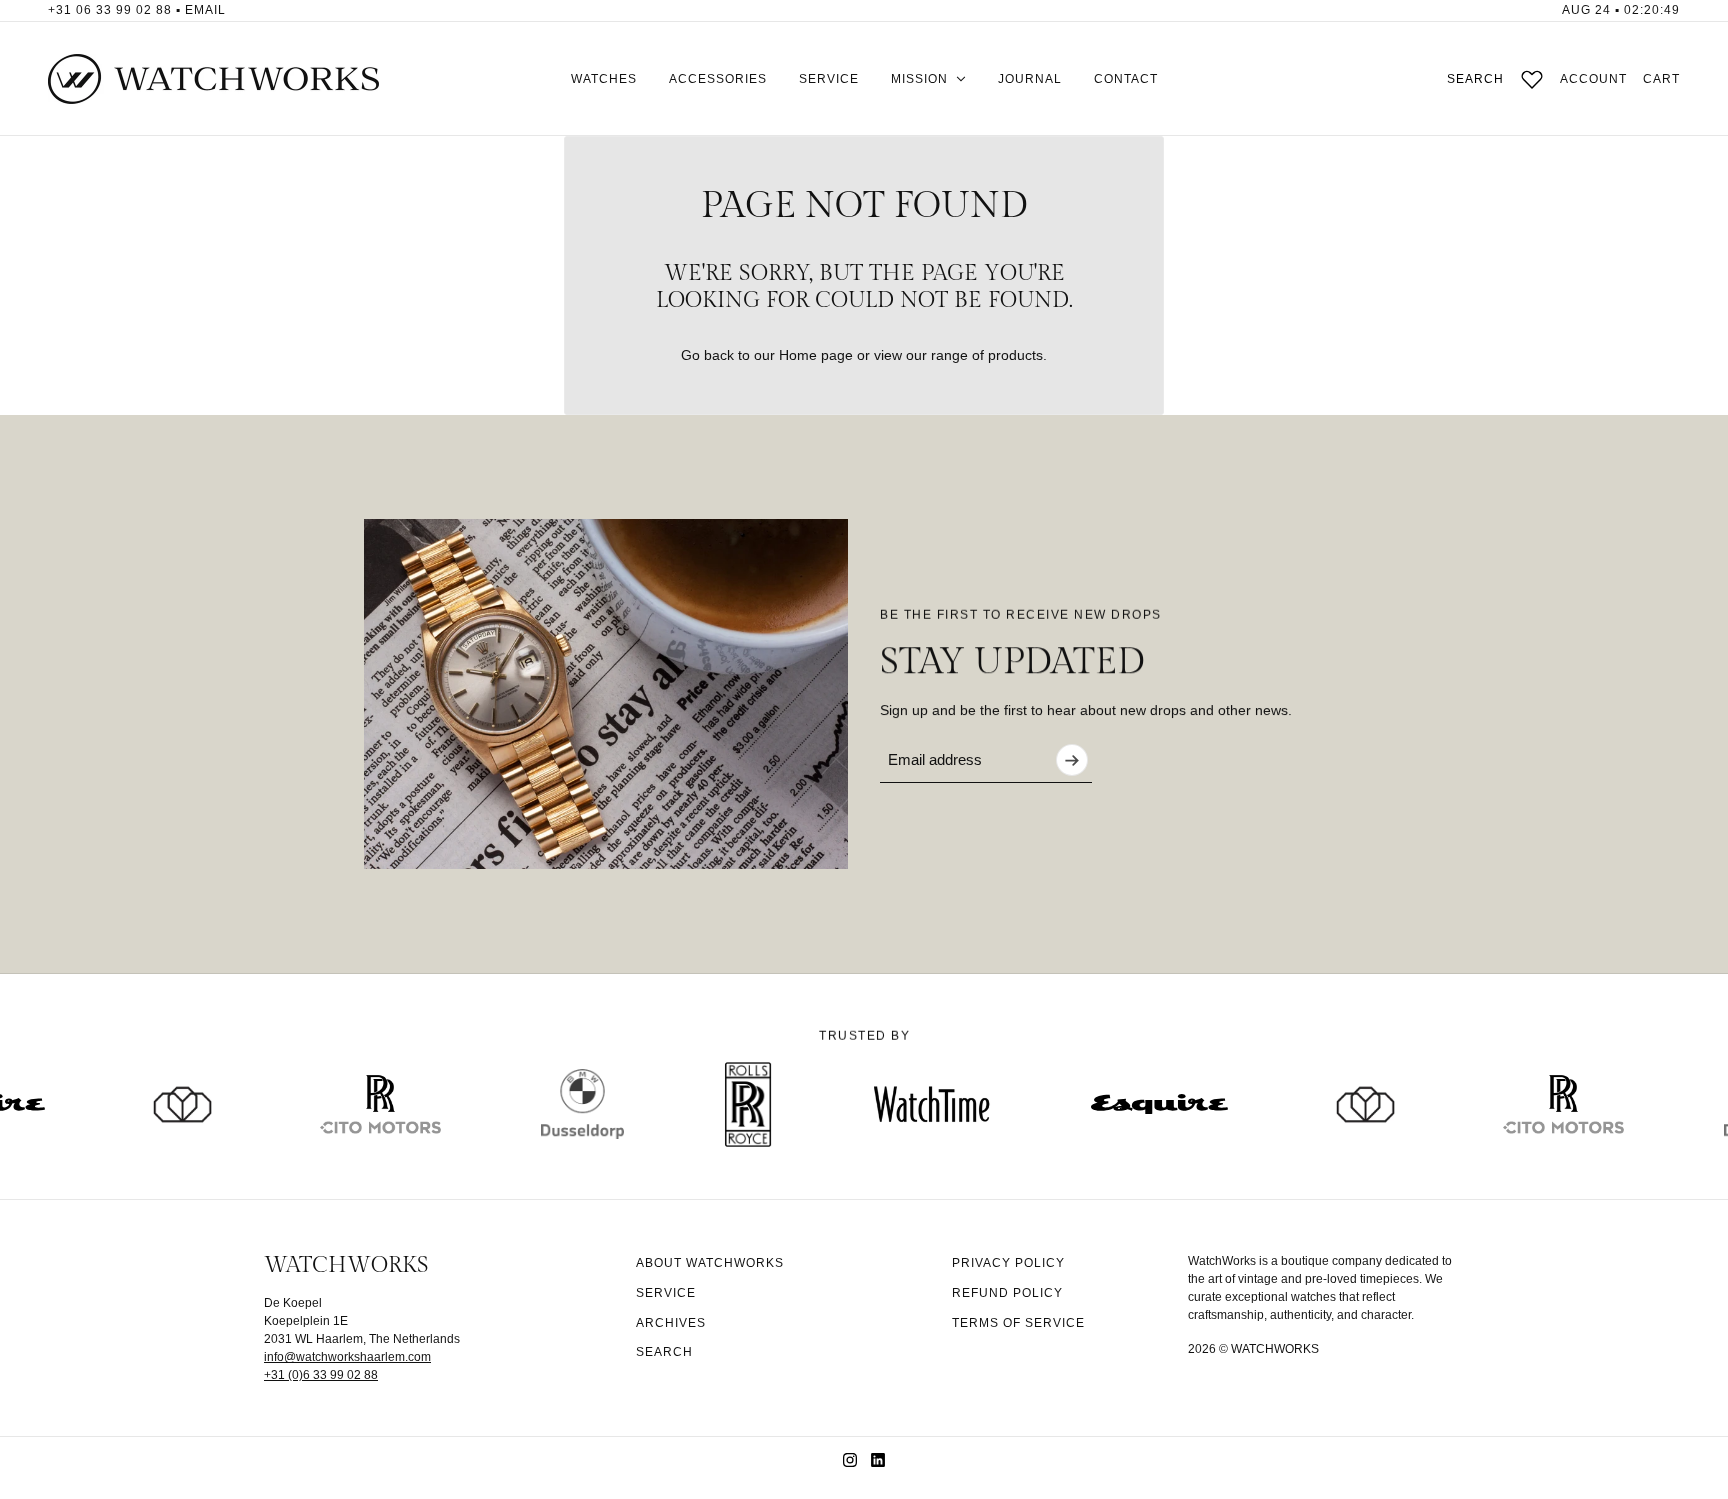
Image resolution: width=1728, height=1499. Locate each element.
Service (666, 1293)
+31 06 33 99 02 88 (110, 10)
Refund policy (1007, 1293)
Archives (671, 1323)
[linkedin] (878, 1460)
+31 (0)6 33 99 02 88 (321, 1375)
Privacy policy (1008, 1263)
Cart (1661, 79)
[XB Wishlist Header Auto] (1532, 79)
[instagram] (850, 1460)
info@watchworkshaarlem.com (347, 1357)
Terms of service (1018, 1323)
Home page (816, 355)
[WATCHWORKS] (213, 79)
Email (205, 10)
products (1015, 355)
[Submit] (1072, 760)
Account (1593, 79)
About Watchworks (710, 1263)
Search (1475, 79)
